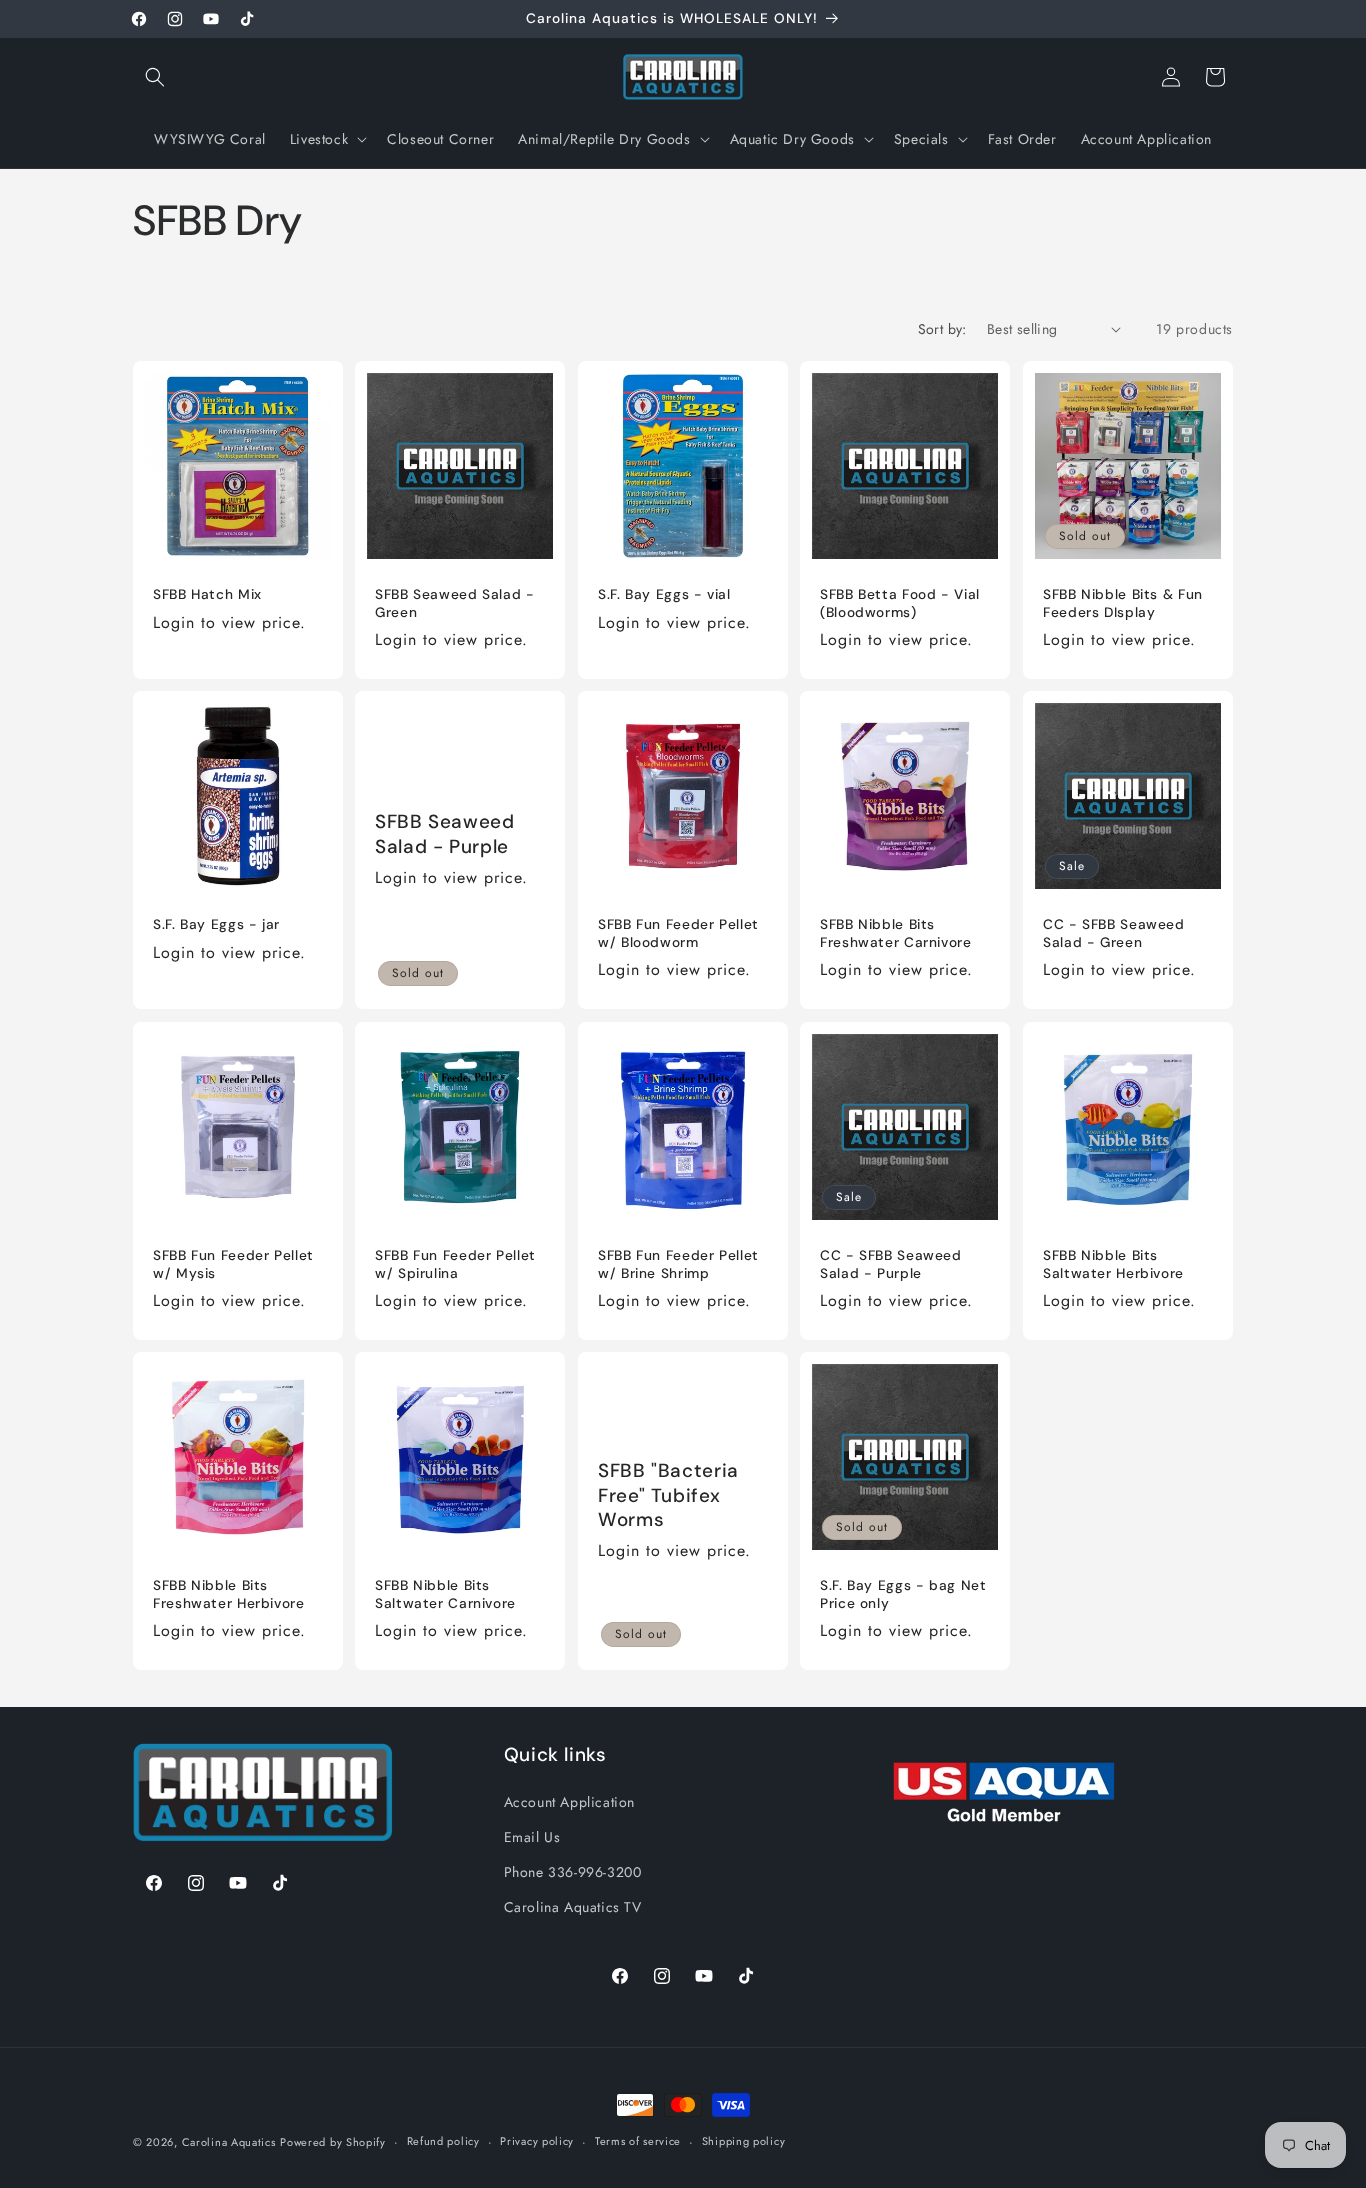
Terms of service (638, 2142)
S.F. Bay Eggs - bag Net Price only (903, 1595)
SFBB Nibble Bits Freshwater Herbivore (229, 1595)
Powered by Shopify (333, 2142)
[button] (155, 77)
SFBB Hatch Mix (207, 594)
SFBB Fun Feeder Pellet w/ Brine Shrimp (678, 1264)
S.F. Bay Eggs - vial (664, 594)
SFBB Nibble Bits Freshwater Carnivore (896, 934)
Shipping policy (744, 2142)
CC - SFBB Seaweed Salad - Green (1114, 934)
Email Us (532, 1836)
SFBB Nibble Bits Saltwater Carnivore (445, 1595)
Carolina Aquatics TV (573, 1906)
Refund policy (443, 2142)
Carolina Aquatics (229, 2142)
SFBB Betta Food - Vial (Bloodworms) (900, 603)
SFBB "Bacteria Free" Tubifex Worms (668, 1495)
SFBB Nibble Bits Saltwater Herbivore (1113, 1264)
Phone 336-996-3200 (573, 1871)
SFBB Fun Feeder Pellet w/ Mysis (233, 1264)
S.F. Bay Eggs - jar (216, 925)
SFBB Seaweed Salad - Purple (445, 835)
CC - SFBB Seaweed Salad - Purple (891, 1264)
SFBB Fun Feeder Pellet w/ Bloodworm (678, 934)
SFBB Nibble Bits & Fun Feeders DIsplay (1123, 603)
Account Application (569, 1801)
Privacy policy (537, 2142)
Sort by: (942, 329)
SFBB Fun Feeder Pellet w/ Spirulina (455, 1264)
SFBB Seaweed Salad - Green (455, 603)
